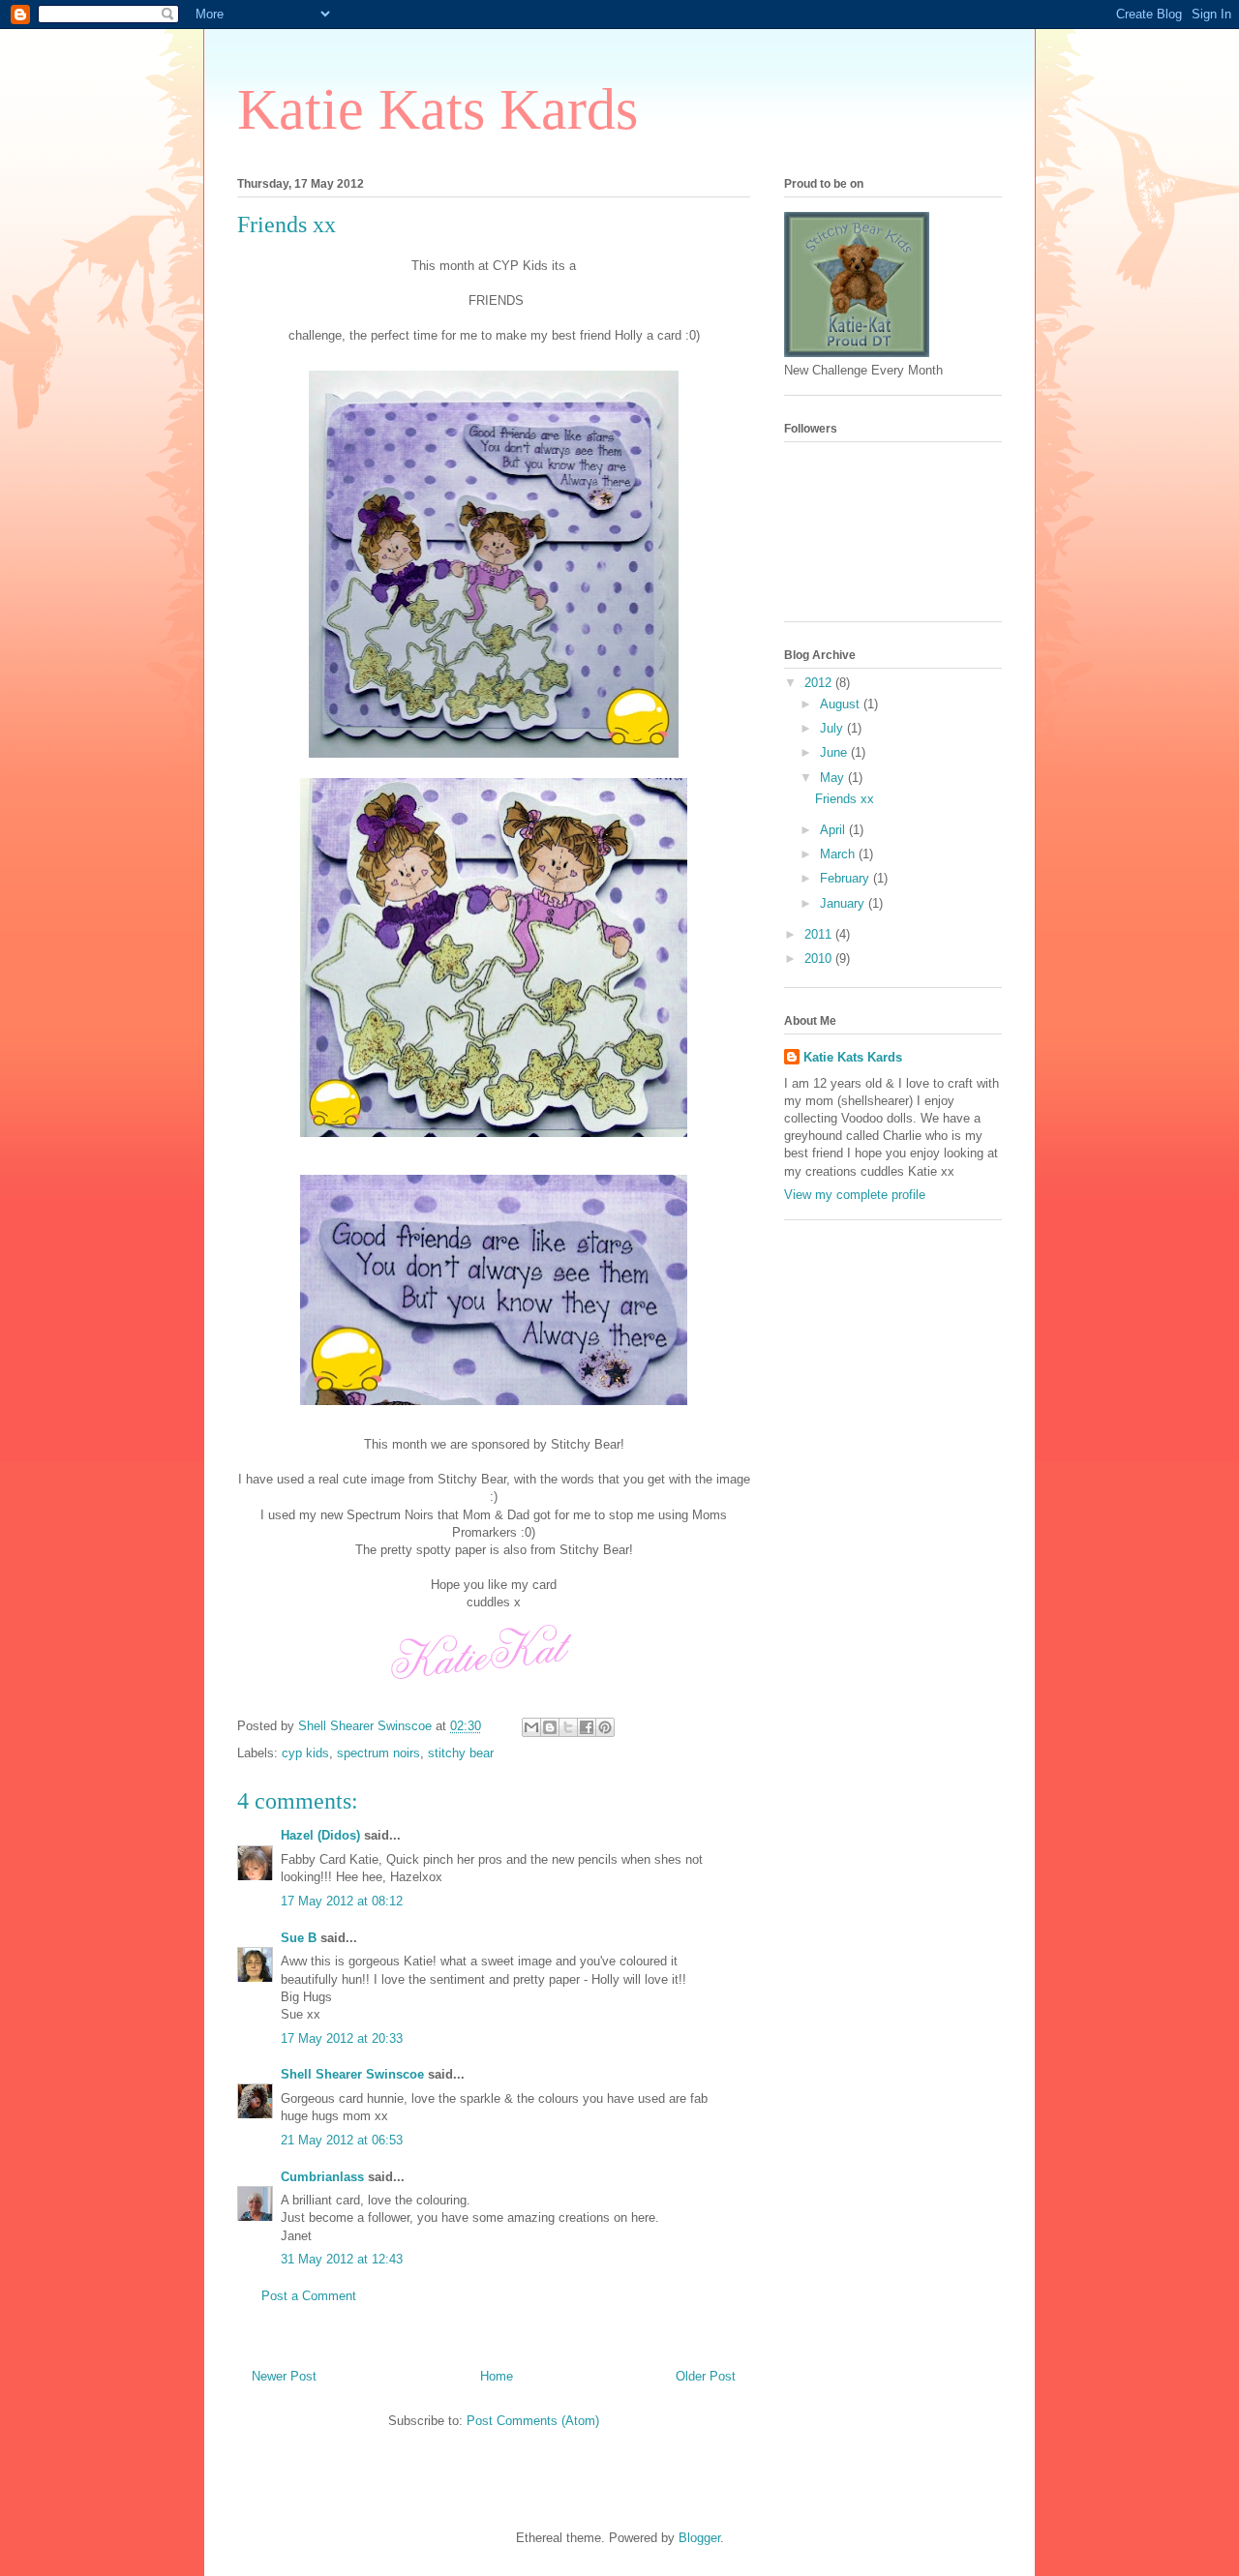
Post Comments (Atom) (533, 2421)
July (833, 728)
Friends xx (845, 799)
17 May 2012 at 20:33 (342, 2038)
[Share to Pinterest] (605, 1727)
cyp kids (305, 1753)
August (842, 704)
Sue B (301, 1938)
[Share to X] (568, 1727)
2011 (820, 934)
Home (497, 2376)
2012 (820, 683)
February (846, 878)
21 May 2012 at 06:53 (342, 2140)
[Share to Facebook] (587, 1727)
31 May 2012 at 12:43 (342, 2259)
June (835, 752)
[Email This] (531, 1727)
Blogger (699, 2538)
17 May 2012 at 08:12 (342, 1901)
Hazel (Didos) (320, 1835)
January (844, 903)
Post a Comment (309, 2296)
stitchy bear (461, 1753)
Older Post (706, 2376)
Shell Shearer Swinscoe (352, 2074)
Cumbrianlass (322, 2177)
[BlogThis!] (550, 1727)
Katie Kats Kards (438, 109)
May (834, 778)
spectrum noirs (378, 1753)
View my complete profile (855, 1195)
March (839, 854)
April (834, 830)
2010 (820, 959)
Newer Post (284, 2376)
